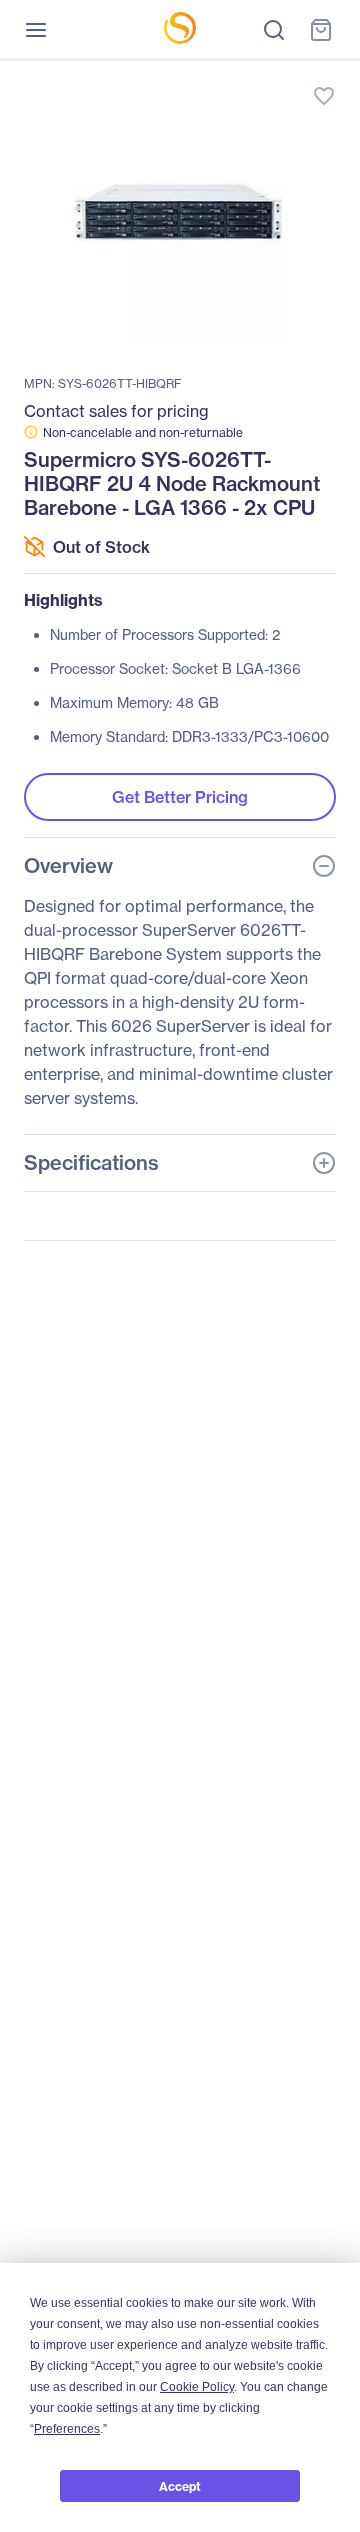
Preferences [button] (67, 2429)
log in (230, 75)
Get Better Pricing (180, 797)
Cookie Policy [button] (197, 2387)
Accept (180, 2486)
